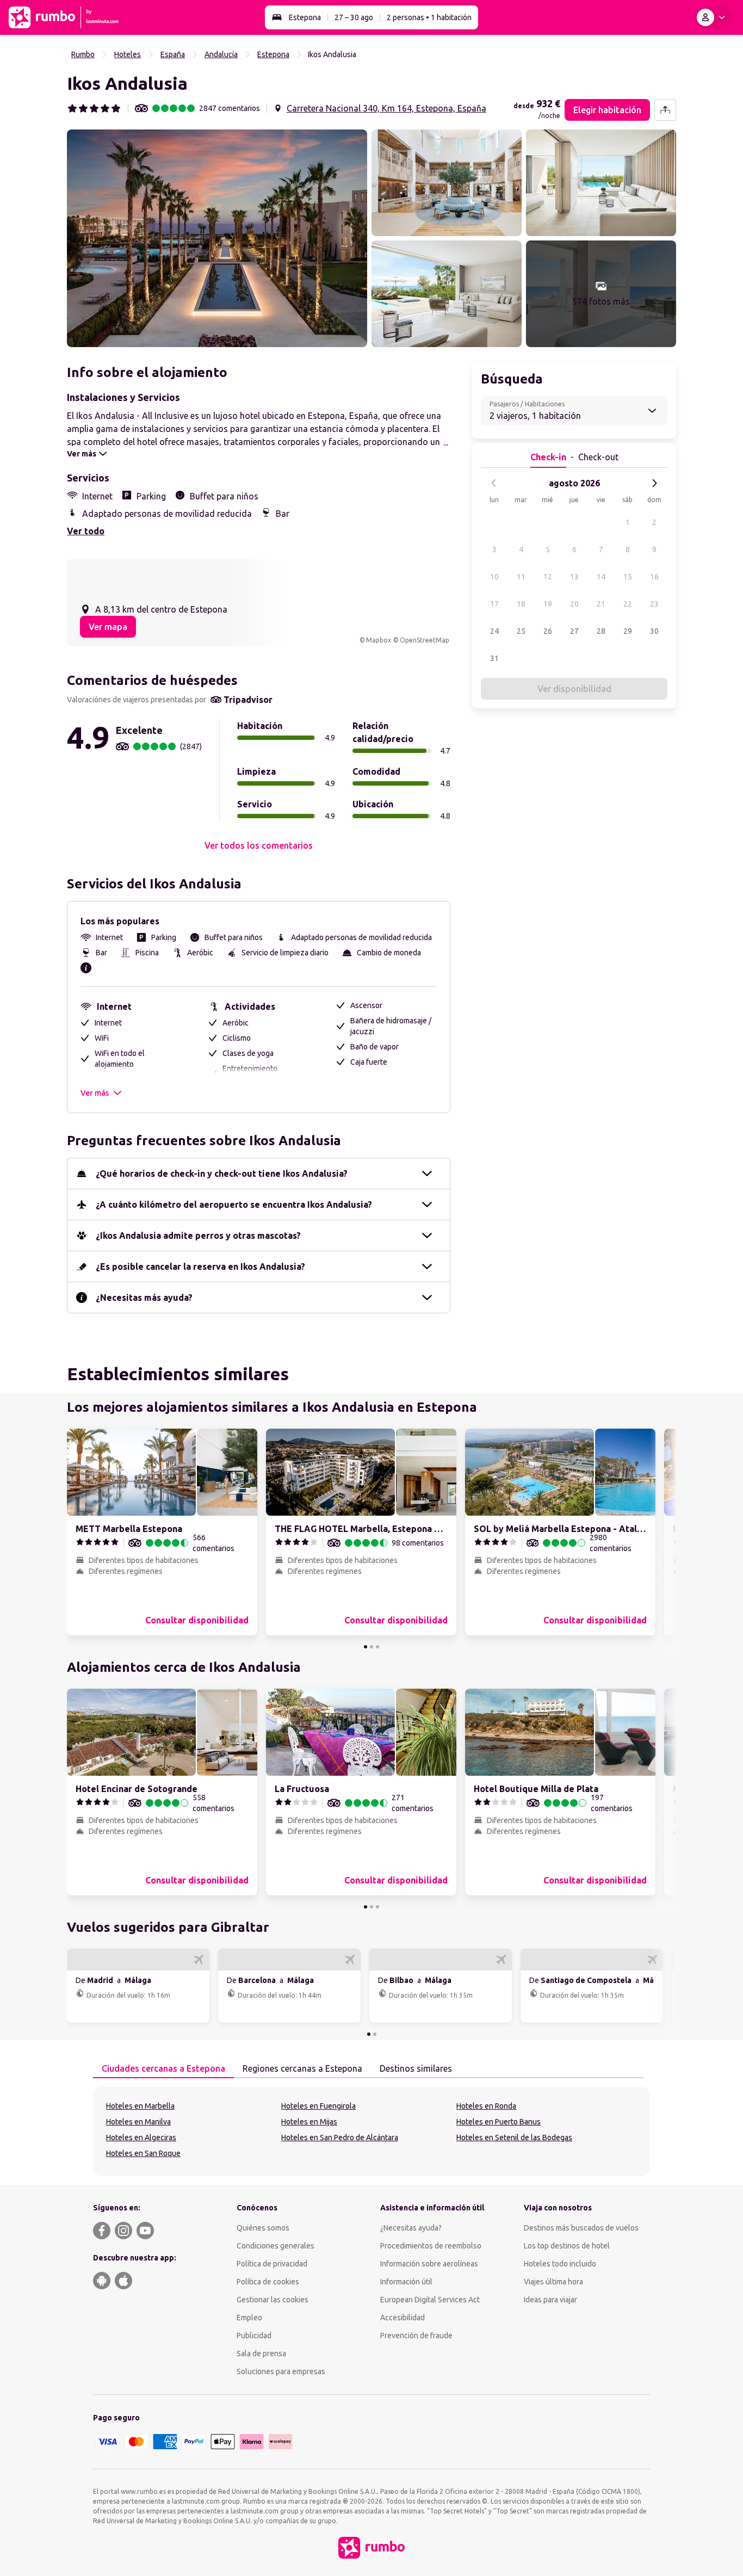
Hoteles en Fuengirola (318, 2106)
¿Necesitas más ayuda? (144, 1298)
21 (601, 604)
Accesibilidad (403, 2318)
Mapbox (379, 640)
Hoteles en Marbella (140, 2106)
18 (521, 604)
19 (548, 604)
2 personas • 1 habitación (429, 17)
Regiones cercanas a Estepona (302, 2068)
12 (548, 577)
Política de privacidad (272, 2264)
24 (494, 631)
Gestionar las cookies (273, 2300)
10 (494, 577)
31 (494, 658)
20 (574, 604)
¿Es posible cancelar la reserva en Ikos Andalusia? (200, 1267)
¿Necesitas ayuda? (411, 2228)
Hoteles (128, 54)
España (173, 54)
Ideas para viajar (550, 2300)
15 (628, 577)
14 (601, 577)
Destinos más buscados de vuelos (581, 2228)
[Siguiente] (654, 483)
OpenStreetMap (425, 640)
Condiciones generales (275, 2246)
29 (628, 631)
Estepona (305, 17)
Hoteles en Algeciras (141, 2138)
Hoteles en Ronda (486, 2106)
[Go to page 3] (377, 1647)
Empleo (249, 2318)
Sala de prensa (261, 2353)
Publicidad (254, 2336)
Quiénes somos (263, 2228)
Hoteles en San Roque (143, 2153)
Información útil (406, 2282)
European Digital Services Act (430, 2300)
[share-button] (665, 110)
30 (654, 631)
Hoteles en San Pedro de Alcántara (340, 2138)
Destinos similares (416, 2068)
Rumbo (83, 54)
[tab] (163, 2069)
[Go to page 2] (371, 1647)
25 (521, 631)
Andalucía (221, 54)
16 (654, 577)
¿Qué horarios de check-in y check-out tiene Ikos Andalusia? (222, 1173)
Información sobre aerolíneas (429, 2264)
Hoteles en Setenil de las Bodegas (514, 2138)
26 (548, 631)
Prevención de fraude (416, 2336)
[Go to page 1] (366, 1647)
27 (574, 631)
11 (521, 577)
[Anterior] (494, 483)
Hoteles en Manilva (138, 2122)
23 (654, 604)
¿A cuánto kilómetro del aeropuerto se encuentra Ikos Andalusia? (234, 1204)
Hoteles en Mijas (309, 2122)
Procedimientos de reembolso (431, 2246)
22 (628, 604)
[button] (217, 238)
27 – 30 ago (354, 17)
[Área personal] (713, 17)
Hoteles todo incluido (560, 2264)
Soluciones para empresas (281, 2371)
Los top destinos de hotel (567, 2246)
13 (574, 577)
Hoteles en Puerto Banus (499, 2122)
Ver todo (86, 531)
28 (601, 631)
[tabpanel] (371, 2132)
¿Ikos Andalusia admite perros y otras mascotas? (198, 1236)
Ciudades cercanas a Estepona (163, 2068)
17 (494, 604)
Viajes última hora (553, 2282)
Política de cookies (268, 2282)
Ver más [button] (95, 1093)
